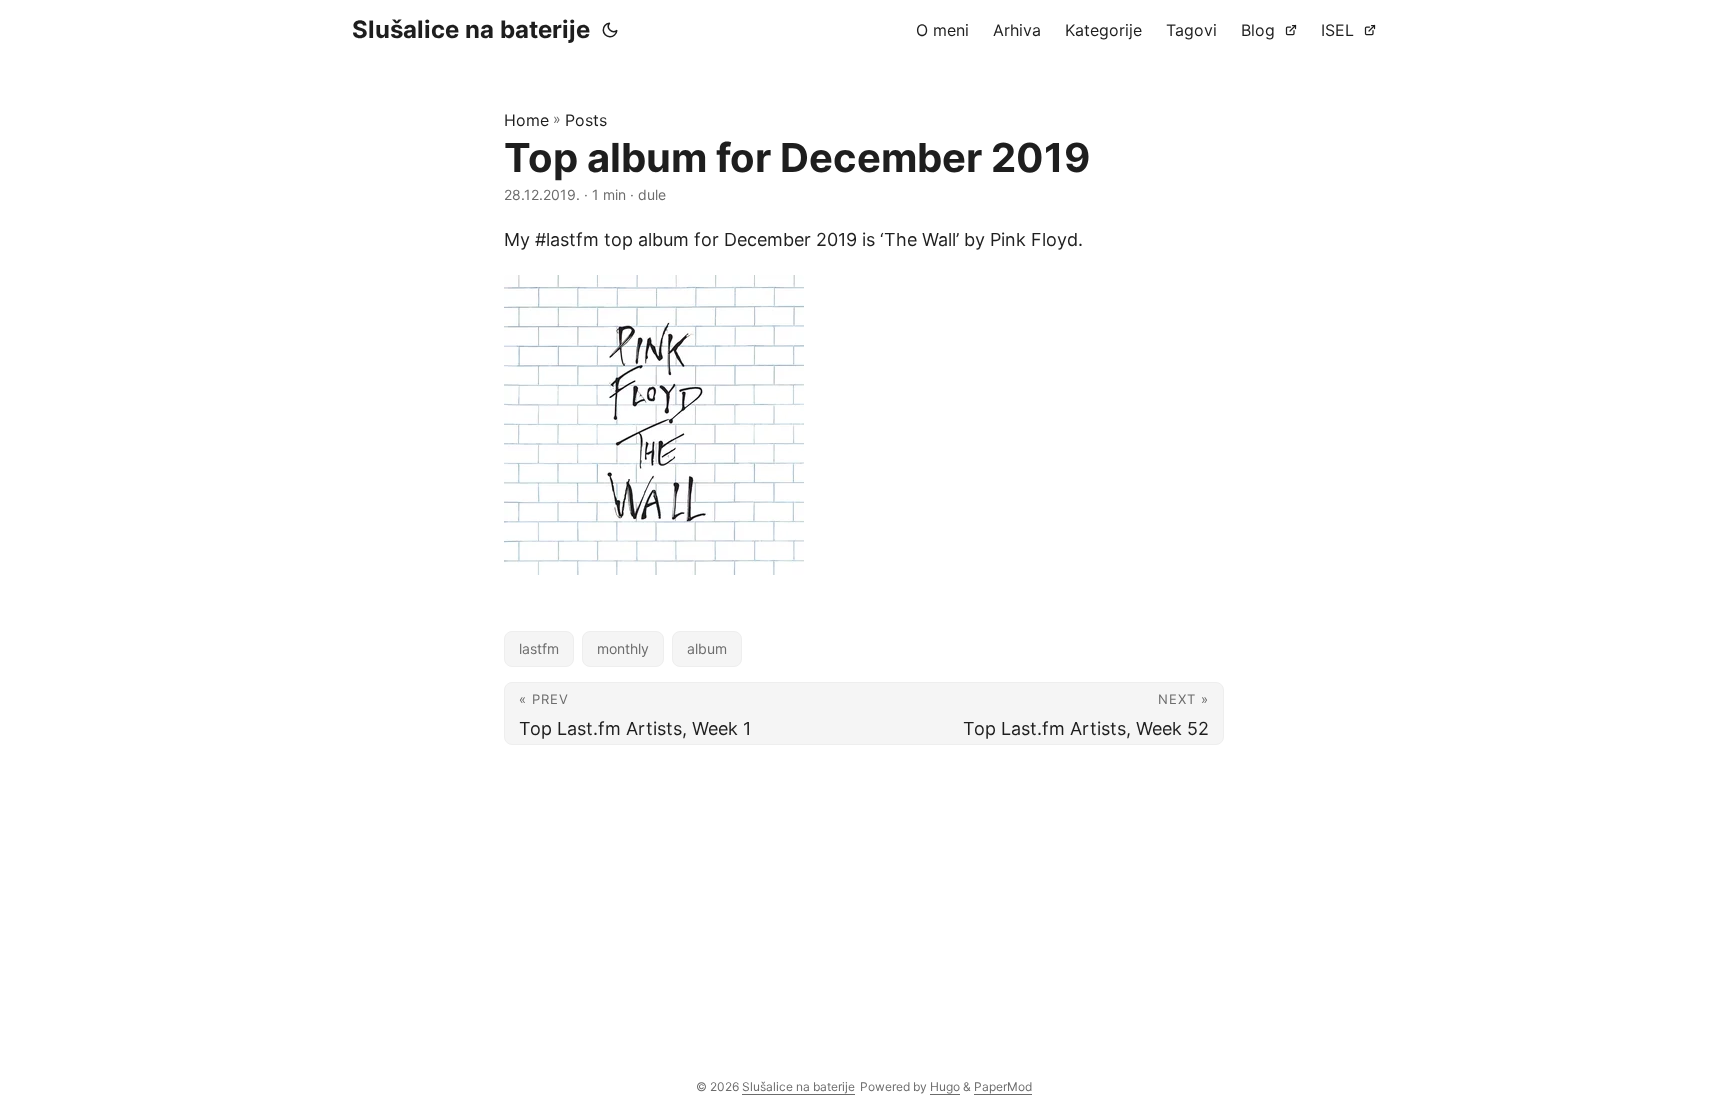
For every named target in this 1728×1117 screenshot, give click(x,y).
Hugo (945, 1086)
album (707, 648)
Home (526, 120)
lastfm (539, 648)
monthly (623, 648)
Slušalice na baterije (471, 29)
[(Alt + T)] (610, 30)
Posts (586, 120)
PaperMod (1003, 1086)
